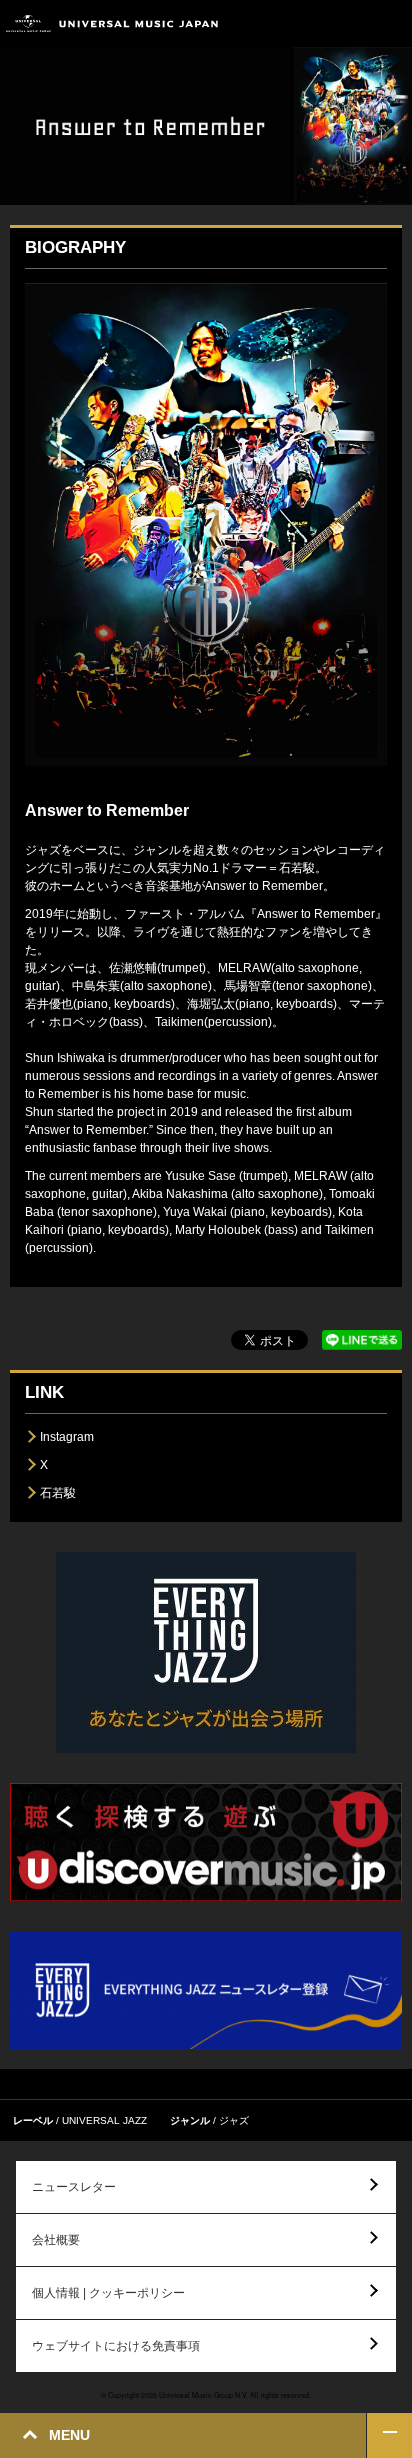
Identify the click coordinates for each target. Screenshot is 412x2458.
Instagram (67, 1437)
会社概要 (56, 2240)
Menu (389, 23)
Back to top (389, 2435)
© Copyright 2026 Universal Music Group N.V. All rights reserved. (206, 2395)
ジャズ (234, 2120)
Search (344, 23)
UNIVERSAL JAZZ (104, 2120)
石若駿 (58, 1493)
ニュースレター (74, 2187)
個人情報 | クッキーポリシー (108, 2293)
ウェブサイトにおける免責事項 (116, 2346)
